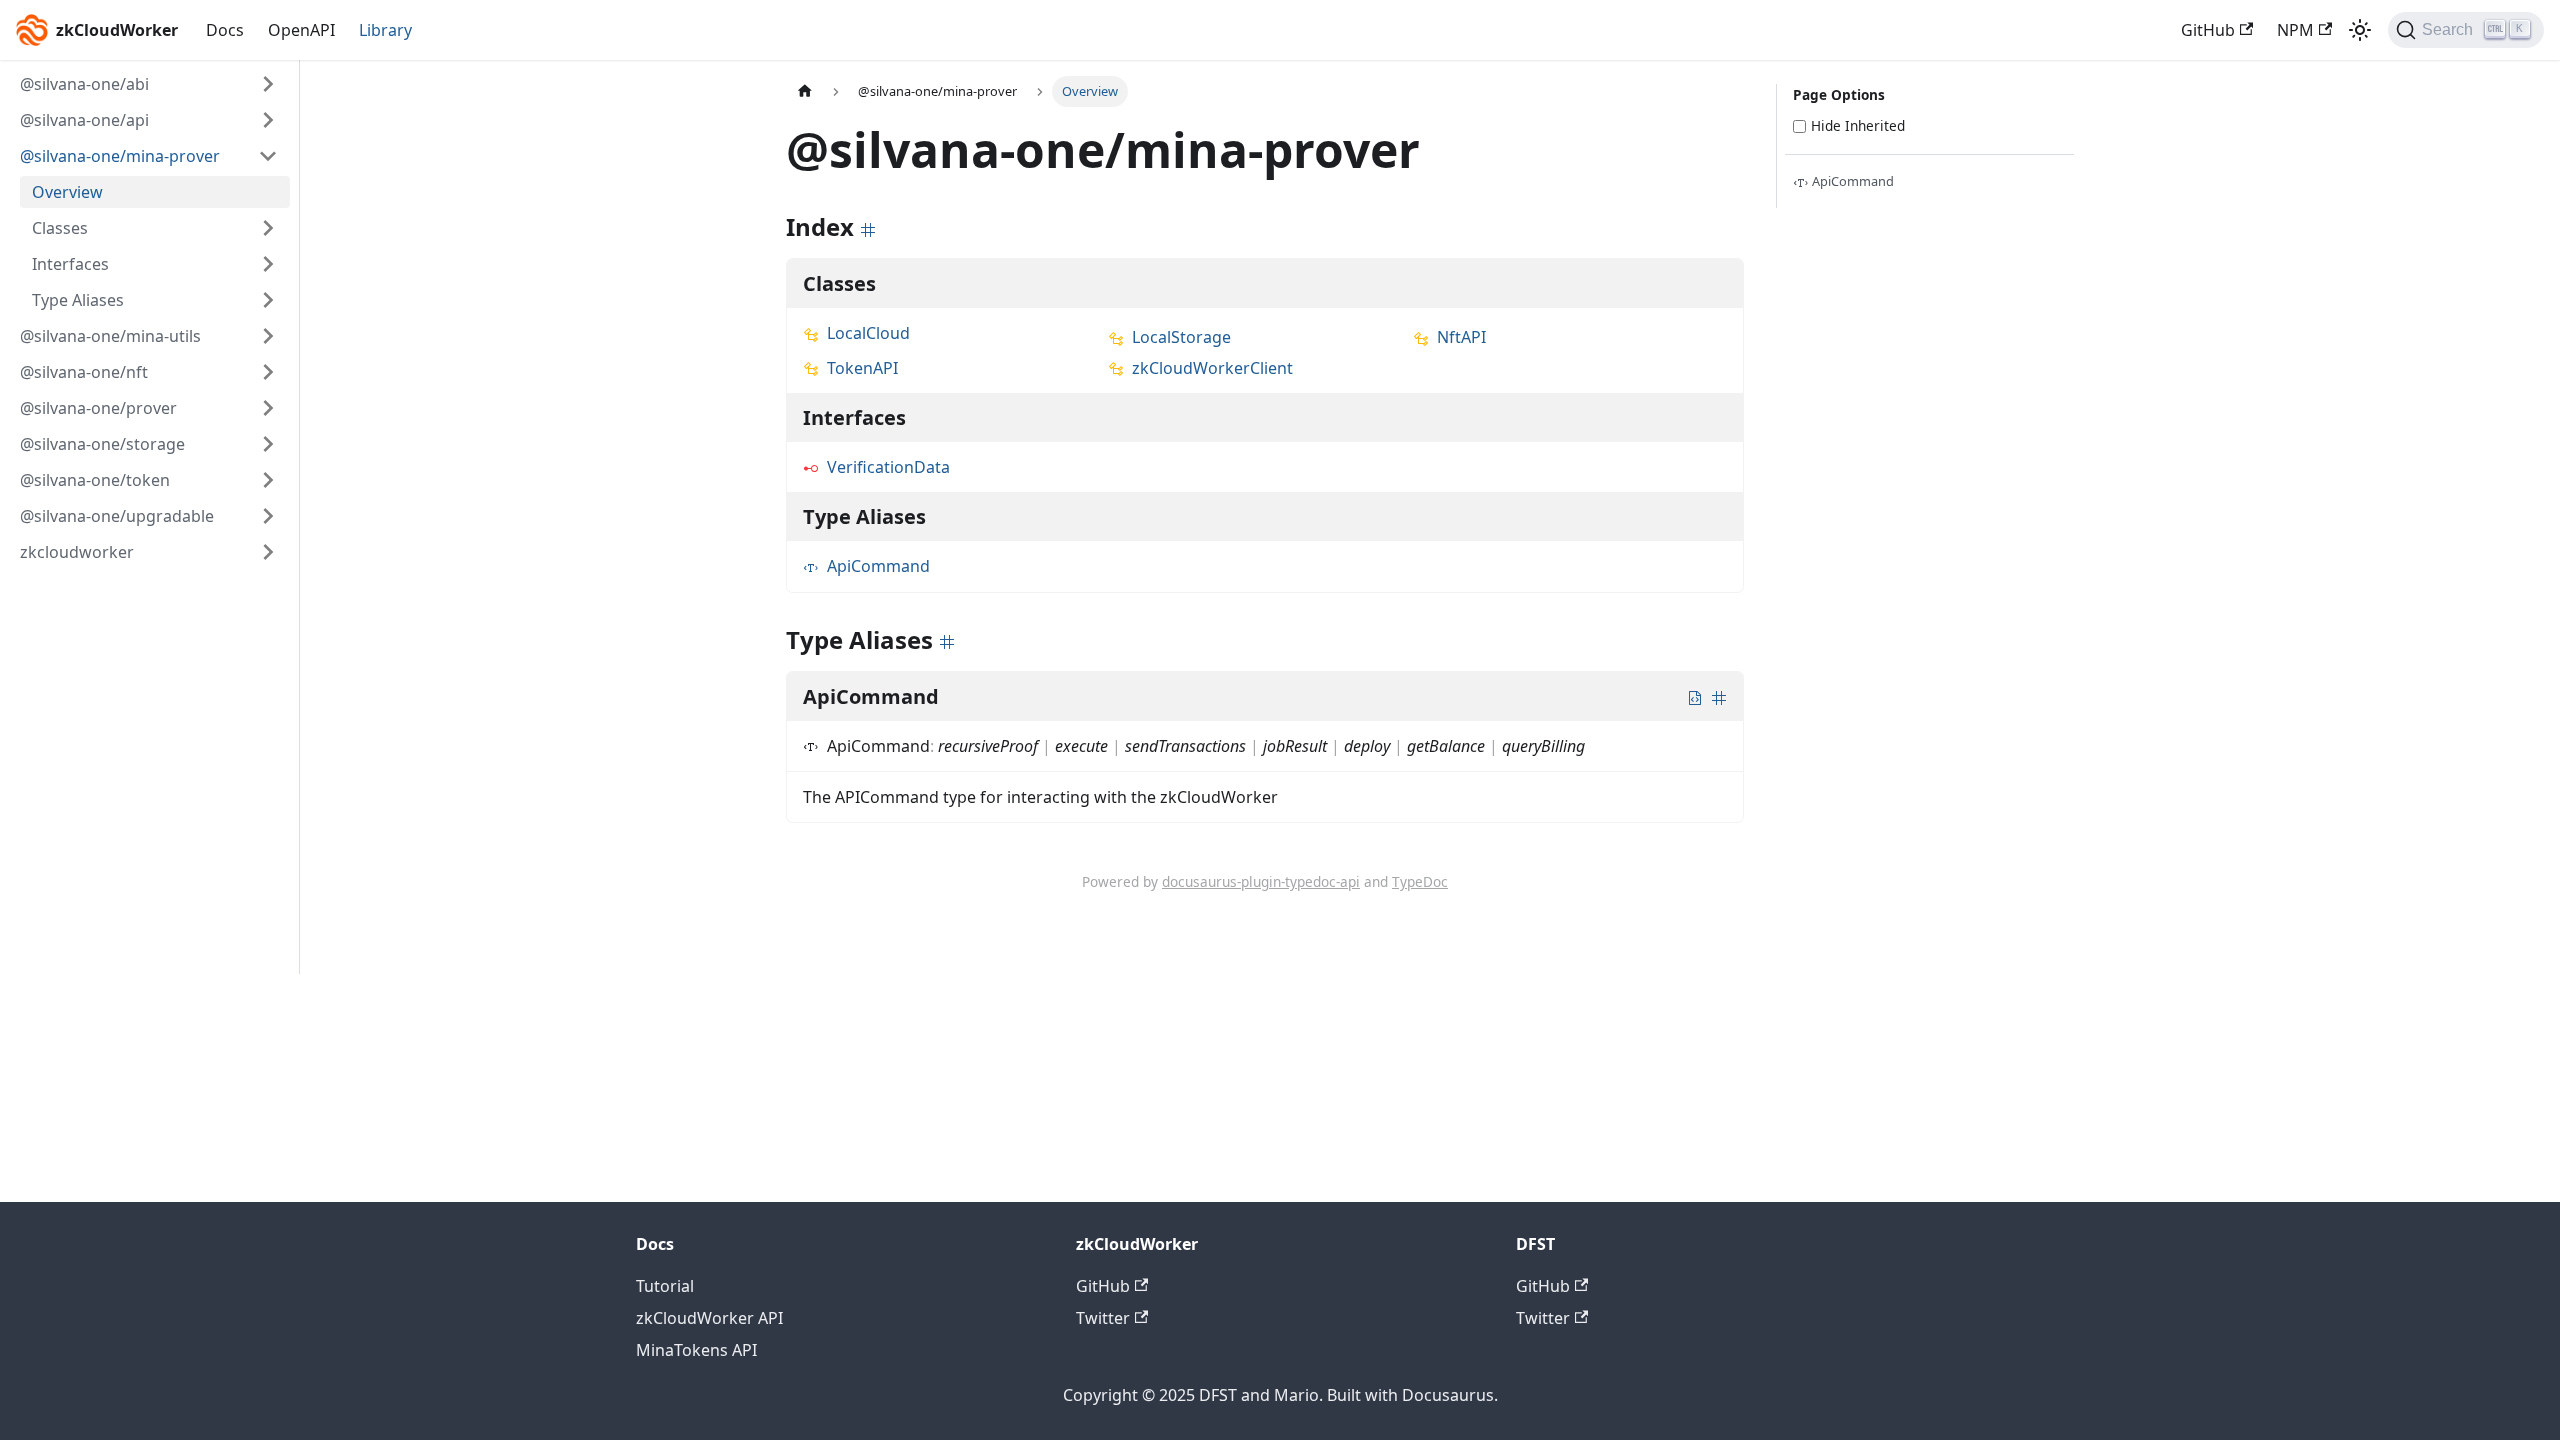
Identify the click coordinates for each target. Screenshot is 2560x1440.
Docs (225, 30)
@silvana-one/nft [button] (84, 372)
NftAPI (1461, 337)
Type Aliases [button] (78, 300)
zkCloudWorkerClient (1212, 368)
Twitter (1103, 1318)
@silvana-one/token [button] (95, 480)
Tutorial (665, 1286)
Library (385, 30)
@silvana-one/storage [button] (102, 444)
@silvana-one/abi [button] (84, 84)
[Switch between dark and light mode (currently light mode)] (2360, 30)
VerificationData (888, 467)
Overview (67, 192)
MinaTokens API (696, 1350)
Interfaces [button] (70, 264)
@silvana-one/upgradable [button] (117, 516)
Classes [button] (60, 228)
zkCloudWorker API (709, 1318)
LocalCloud (868, 333)
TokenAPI (862, 368)
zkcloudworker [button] (77, 552)
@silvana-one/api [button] (84, 120)
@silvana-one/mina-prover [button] (120, 156)
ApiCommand (878, 566)
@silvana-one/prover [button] (98, 408)
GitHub (2208, 30)
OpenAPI (301, 30)
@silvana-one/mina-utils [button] (110, 336)
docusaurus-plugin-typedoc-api (1261, 881)
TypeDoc (1420, 881)
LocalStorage (1181, 337)
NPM (2295, 30)
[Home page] (805, 91)
